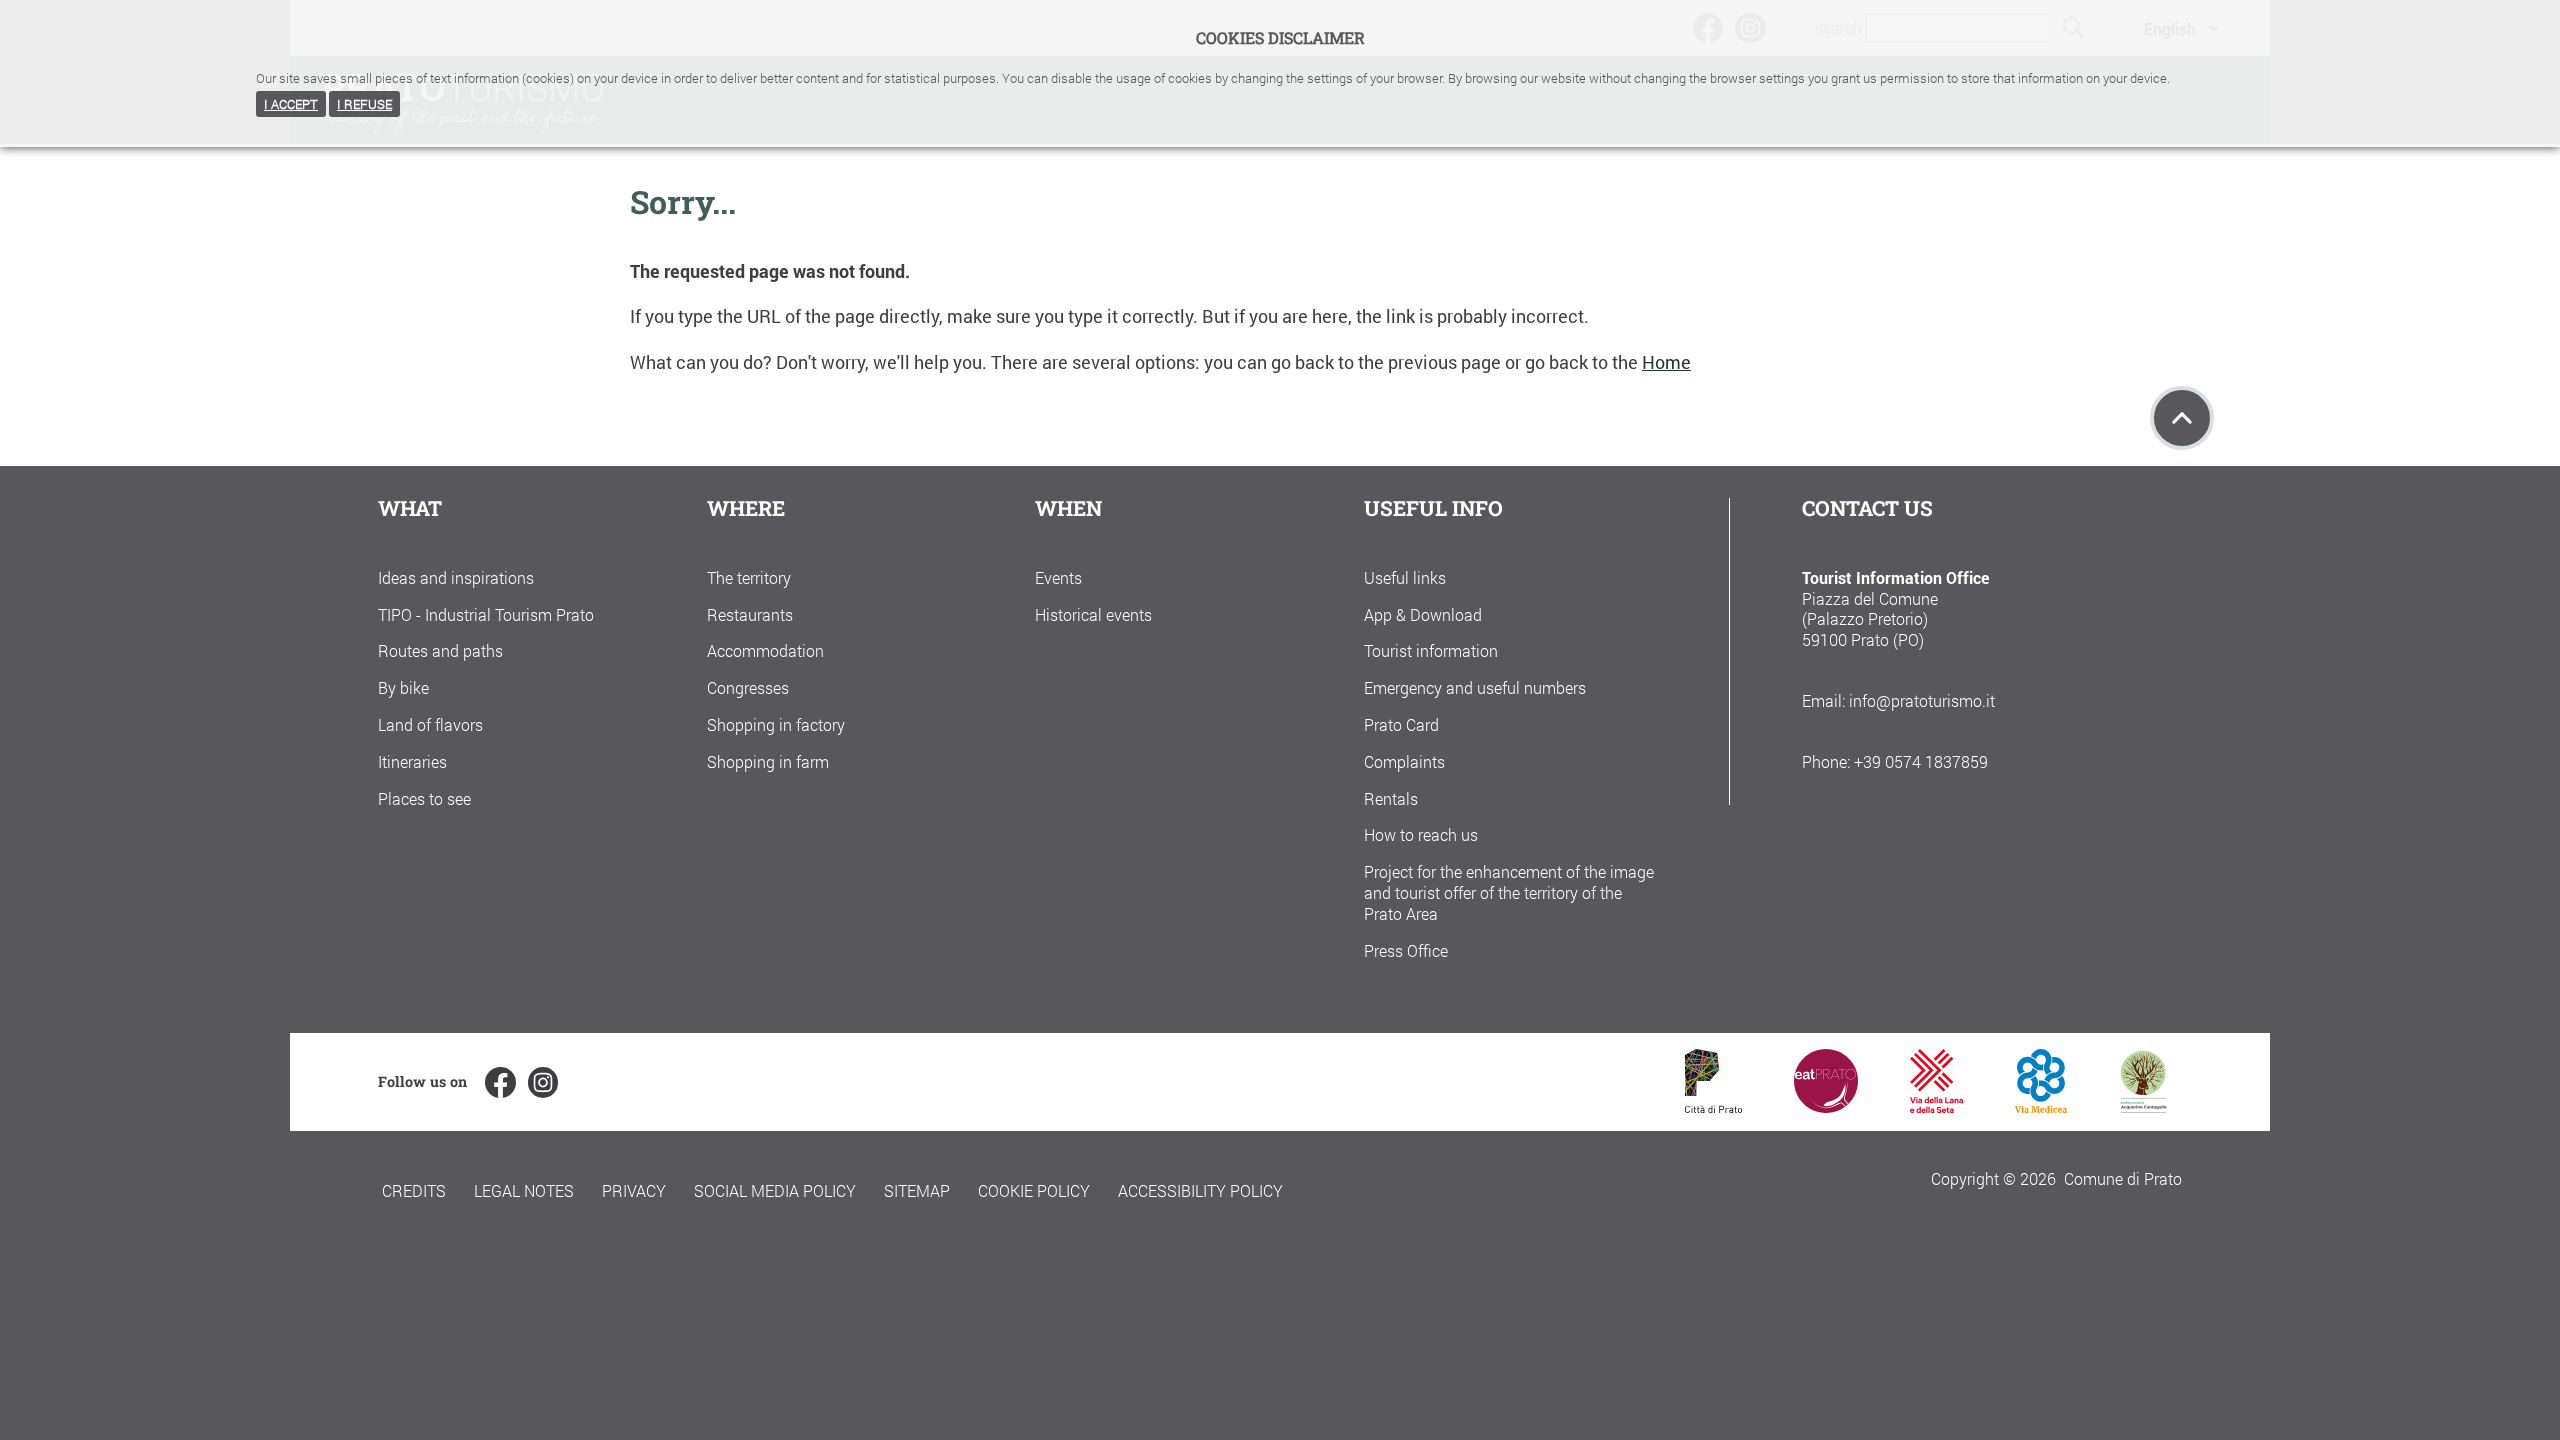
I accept (291, 104)
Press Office (1406, 950)
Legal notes (524, 1190)
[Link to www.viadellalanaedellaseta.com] (1936, 1106)
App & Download (1423, 614)
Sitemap (917, 1190)
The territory (749, 577)
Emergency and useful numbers (1475, 687)
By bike (403, 687)
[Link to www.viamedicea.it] (2041, 1106)
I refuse (364, 104)
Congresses (748, 687)
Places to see (424, 798)
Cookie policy (1034, 1190)
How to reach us (1421, 834)
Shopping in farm (768, 761)
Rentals (1391, 798)
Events (1058, 577)
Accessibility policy (1200, 1190)
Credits (414, 1190)
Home (1666, 362)
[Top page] (2182, 418)
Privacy (634, 1190)
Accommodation (765, 650)
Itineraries (412, 761)
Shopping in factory (776, 724)
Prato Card (1401, 724)
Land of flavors (430, 724)
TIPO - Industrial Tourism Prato (486, 614)
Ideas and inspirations (456, 577)
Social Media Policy (775, 1190)
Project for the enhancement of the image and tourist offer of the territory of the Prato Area (1509, 892)
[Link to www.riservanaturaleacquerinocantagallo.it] (2143, 1106)
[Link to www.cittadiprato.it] (1713, 1106)
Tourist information (1431, 650)
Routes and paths (440, 650)
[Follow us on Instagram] (543, 1082)
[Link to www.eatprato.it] (1826, 1106)
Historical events (1093, 614)
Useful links (1405, 577)
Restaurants (750, 614)
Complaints (1404, 761)
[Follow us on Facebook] (500, 1082)
